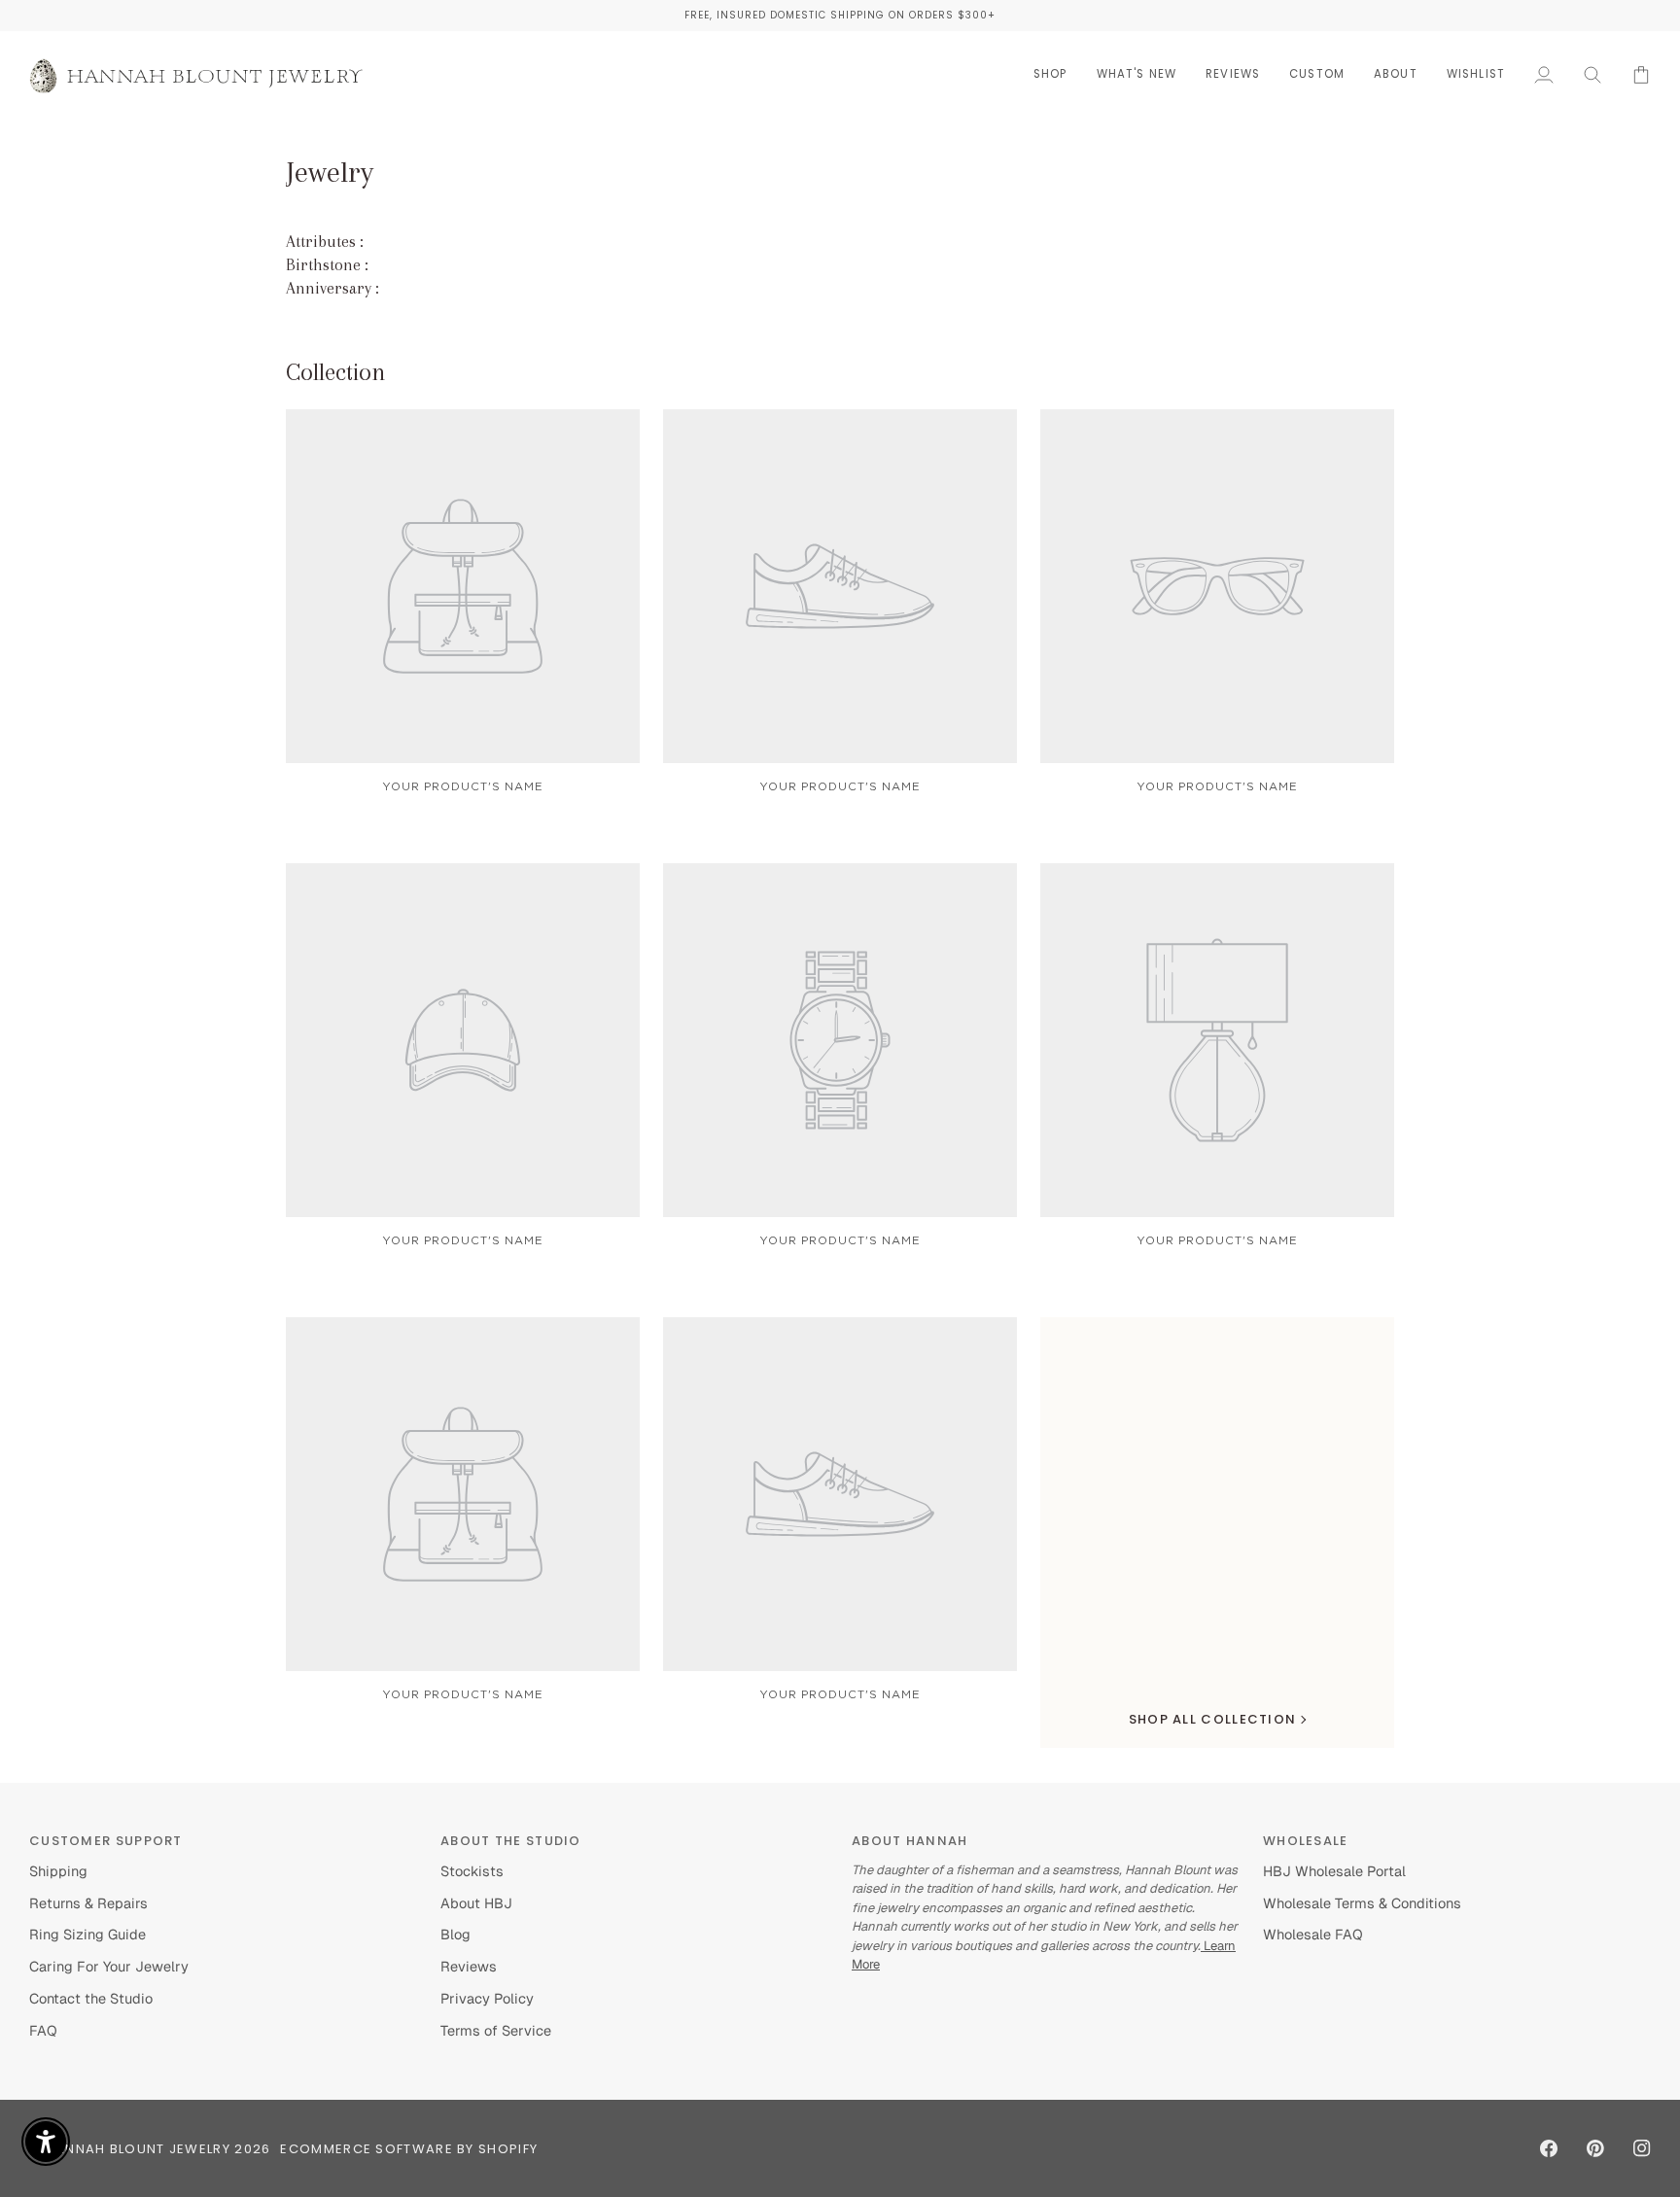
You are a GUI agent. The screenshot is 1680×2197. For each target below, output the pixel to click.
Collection (336, 372)
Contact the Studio (91, 1998)
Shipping (58, 1871)
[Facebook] (1549, 2148)
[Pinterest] (1595, 2148)
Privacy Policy (487, 1998)
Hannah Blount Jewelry (138, 2149)
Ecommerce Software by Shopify (409, 2149)
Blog (455, 1934)
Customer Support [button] (106, 1841)
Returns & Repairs (88, 1903)
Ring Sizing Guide (87, 1934)
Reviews (469, 1966)
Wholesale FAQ (1313, 1934)
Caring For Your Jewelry (109, 1966)
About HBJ (476, 1903)
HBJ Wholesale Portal (1334, 1871)
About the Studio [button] (511, 1841)
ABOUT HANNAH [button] (910, 1841)
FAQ (43, 2030)
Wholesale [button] (1306, 1841)
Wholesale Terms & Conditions (1362, 1903)
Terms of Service (496, 2030)
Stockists (472, 1871)
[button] (1050, 74)
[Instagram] (1642, 2148)
